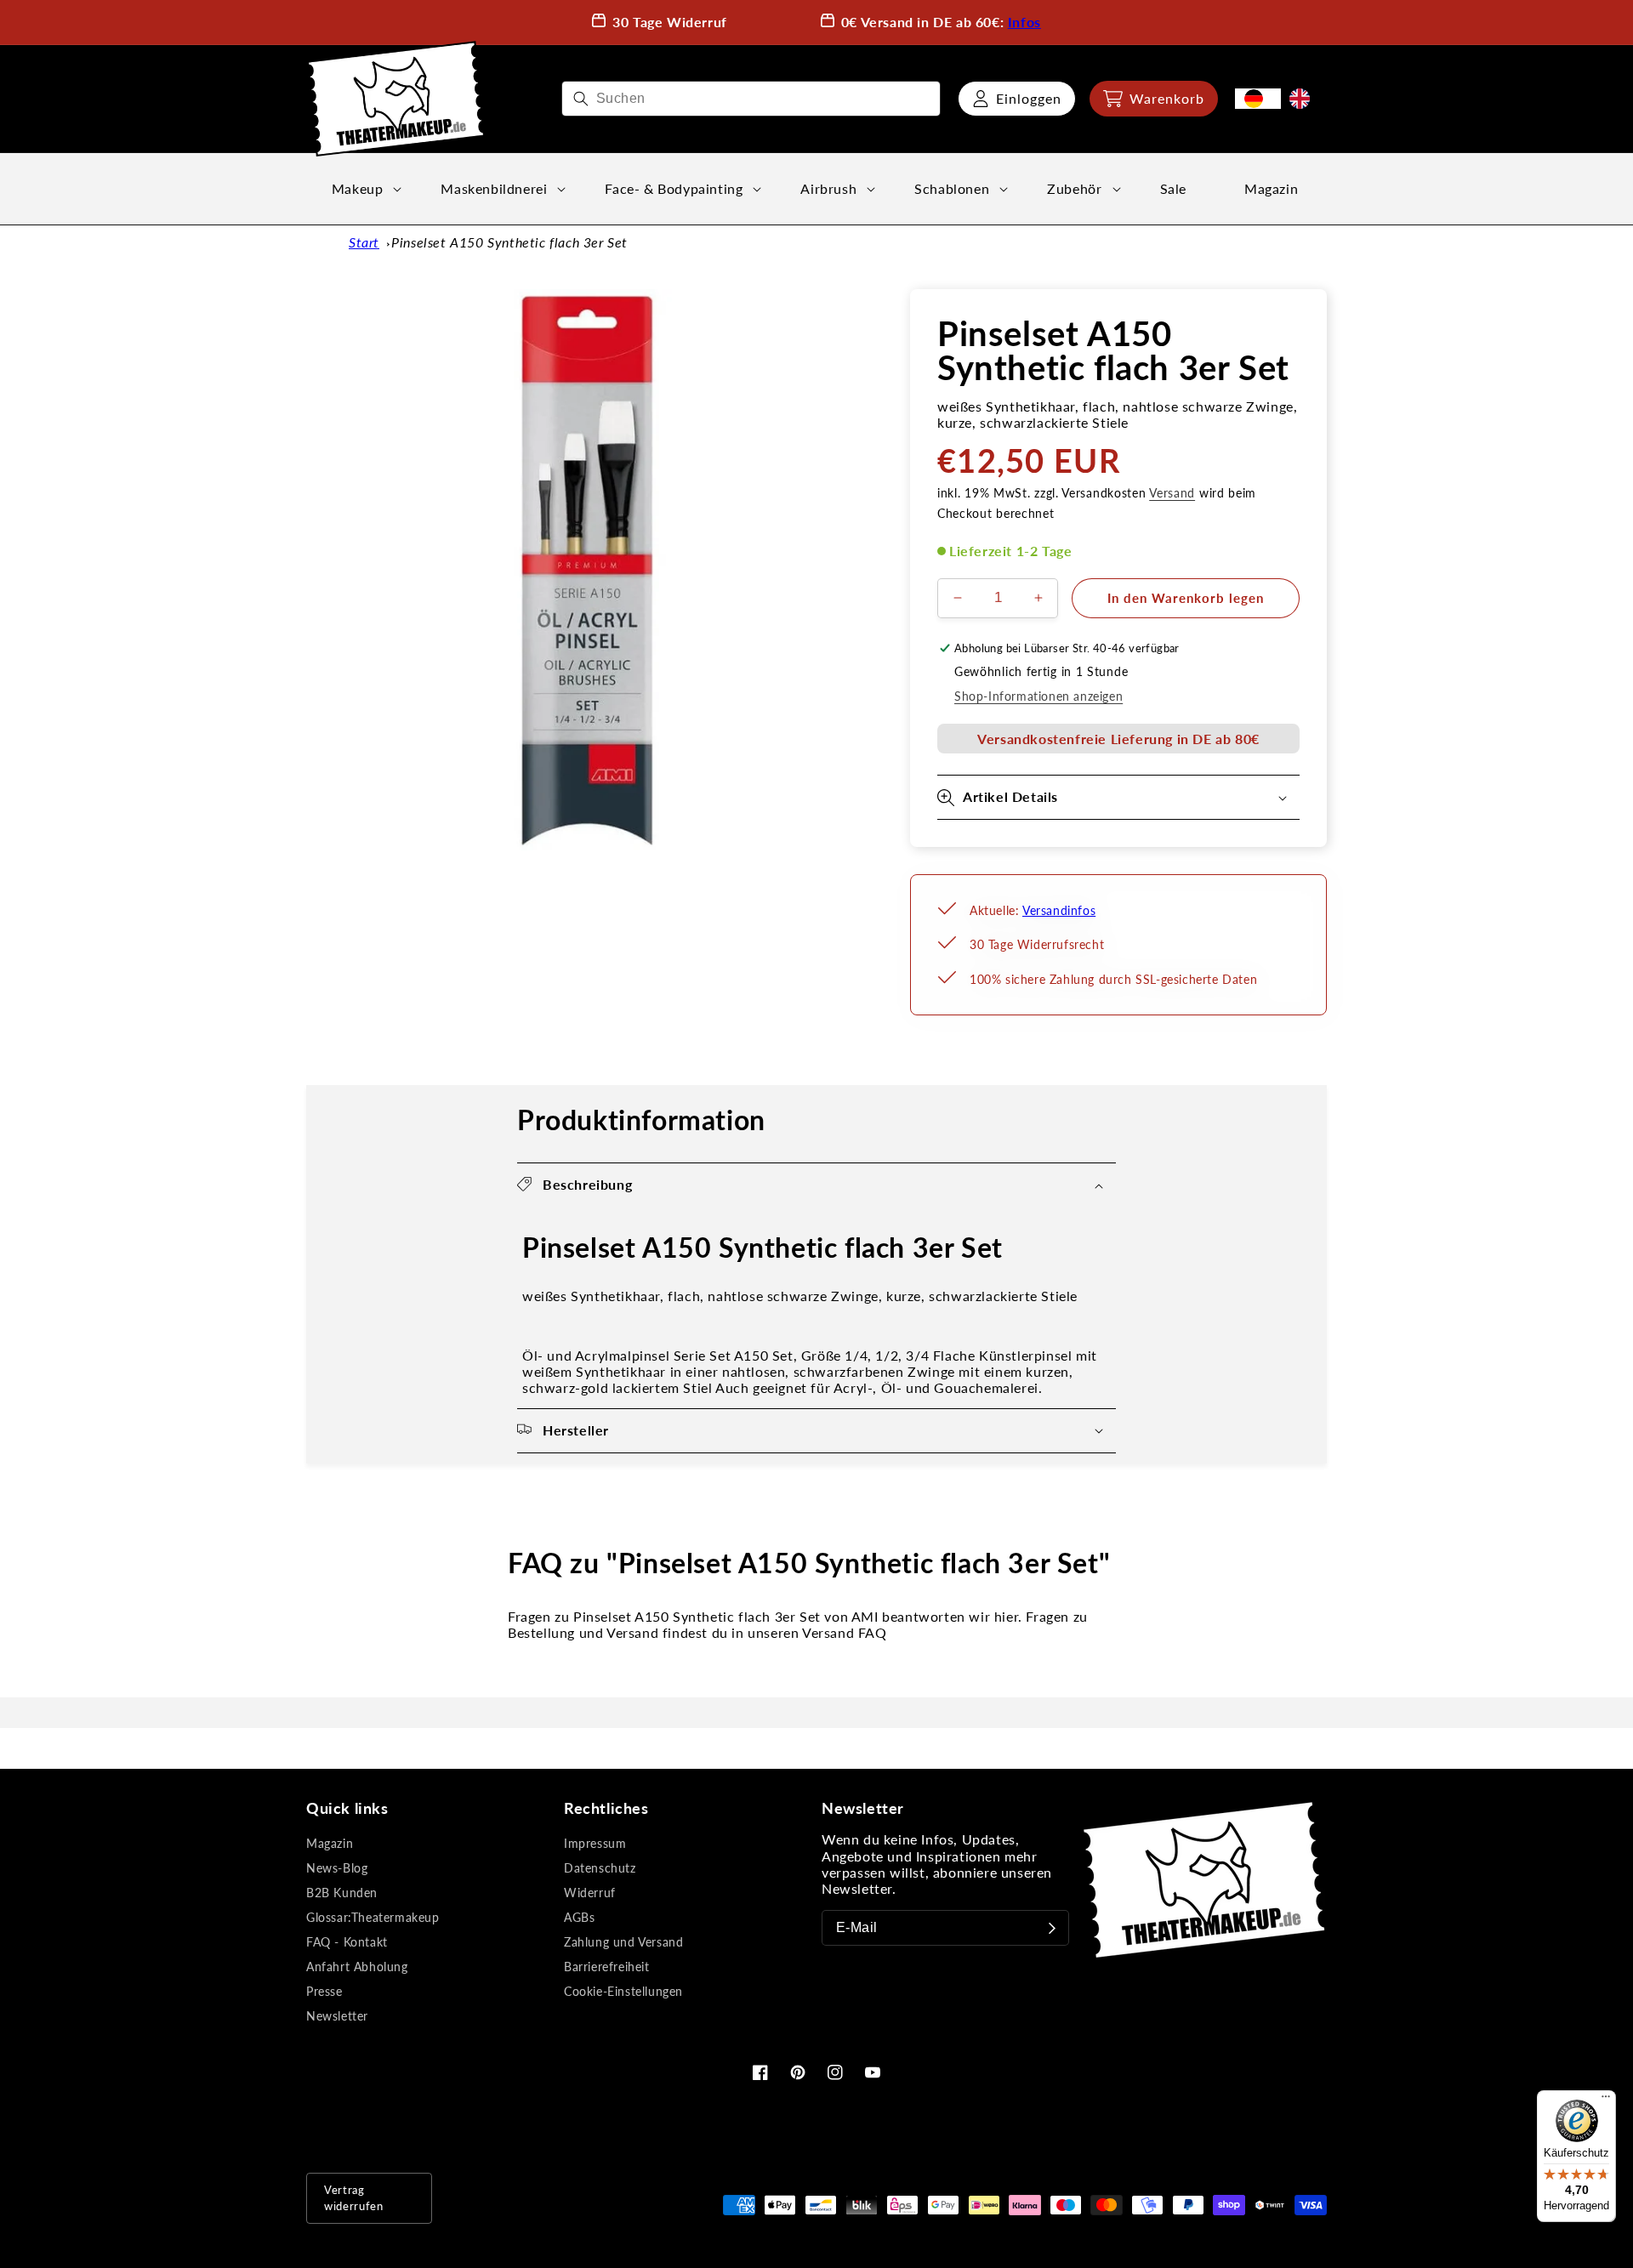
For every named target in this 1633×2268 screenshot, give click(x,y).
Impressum (595, 1843)
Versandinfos (1059, 910)
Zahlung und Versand (623, 1942)
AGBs (579, 1917)
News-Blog (337, 1868)
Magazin (330, 1843)
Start (364, 242)
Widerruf (590, 1893)
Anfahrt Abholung (357, 1967)
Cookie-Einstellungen (623, 1991)
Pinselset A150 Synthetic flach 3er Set (509, 242)
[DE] (1258, 99)
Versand (1172, 493)
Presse (324, 1991)
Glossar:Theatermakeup (373, 1917)
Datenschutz (600, 1868)
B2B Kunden (342, 1893)
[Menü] (1606, 2100)
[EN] (1304, 99)
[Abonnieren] (1052, 1928)
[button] (1154, 99)
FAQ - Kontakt (347, 1942)
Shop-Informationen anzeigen (1038, 696)
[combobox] (751, 99)
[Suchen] (581, 99)
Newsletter (337, 2016)
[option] (1304, 99)
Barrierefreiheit (607, 1967)
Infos (1024, 22)
